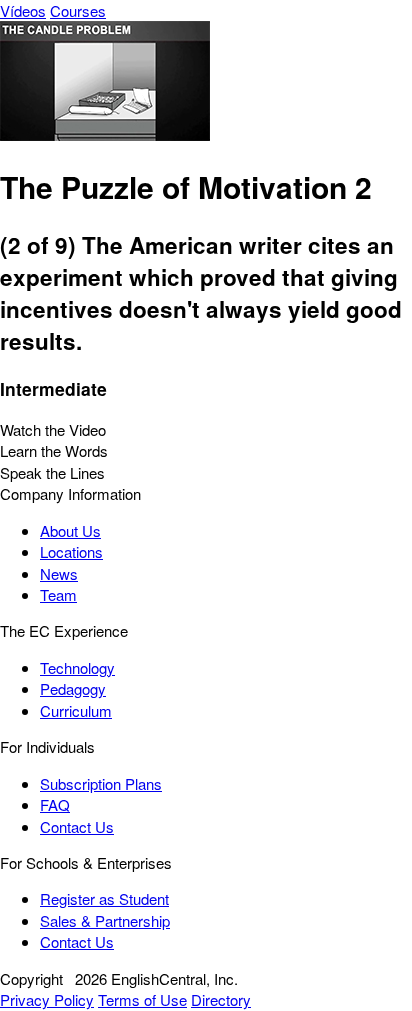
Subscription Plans (101, 783)
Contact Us (77, 826)
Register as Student (104, 898)
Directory (221, 999)
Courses (78, 10)
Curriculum (76, 710)
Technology (77, 667)
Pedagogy (73, 688)
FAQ (55, 804)
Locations (71, 551)
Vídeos (23, 10)
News (59, 573)
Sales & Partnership (105, 920)
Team (58, 594)
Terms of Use (142, 999)
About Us (70, 530)
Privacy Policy (47, 999)
